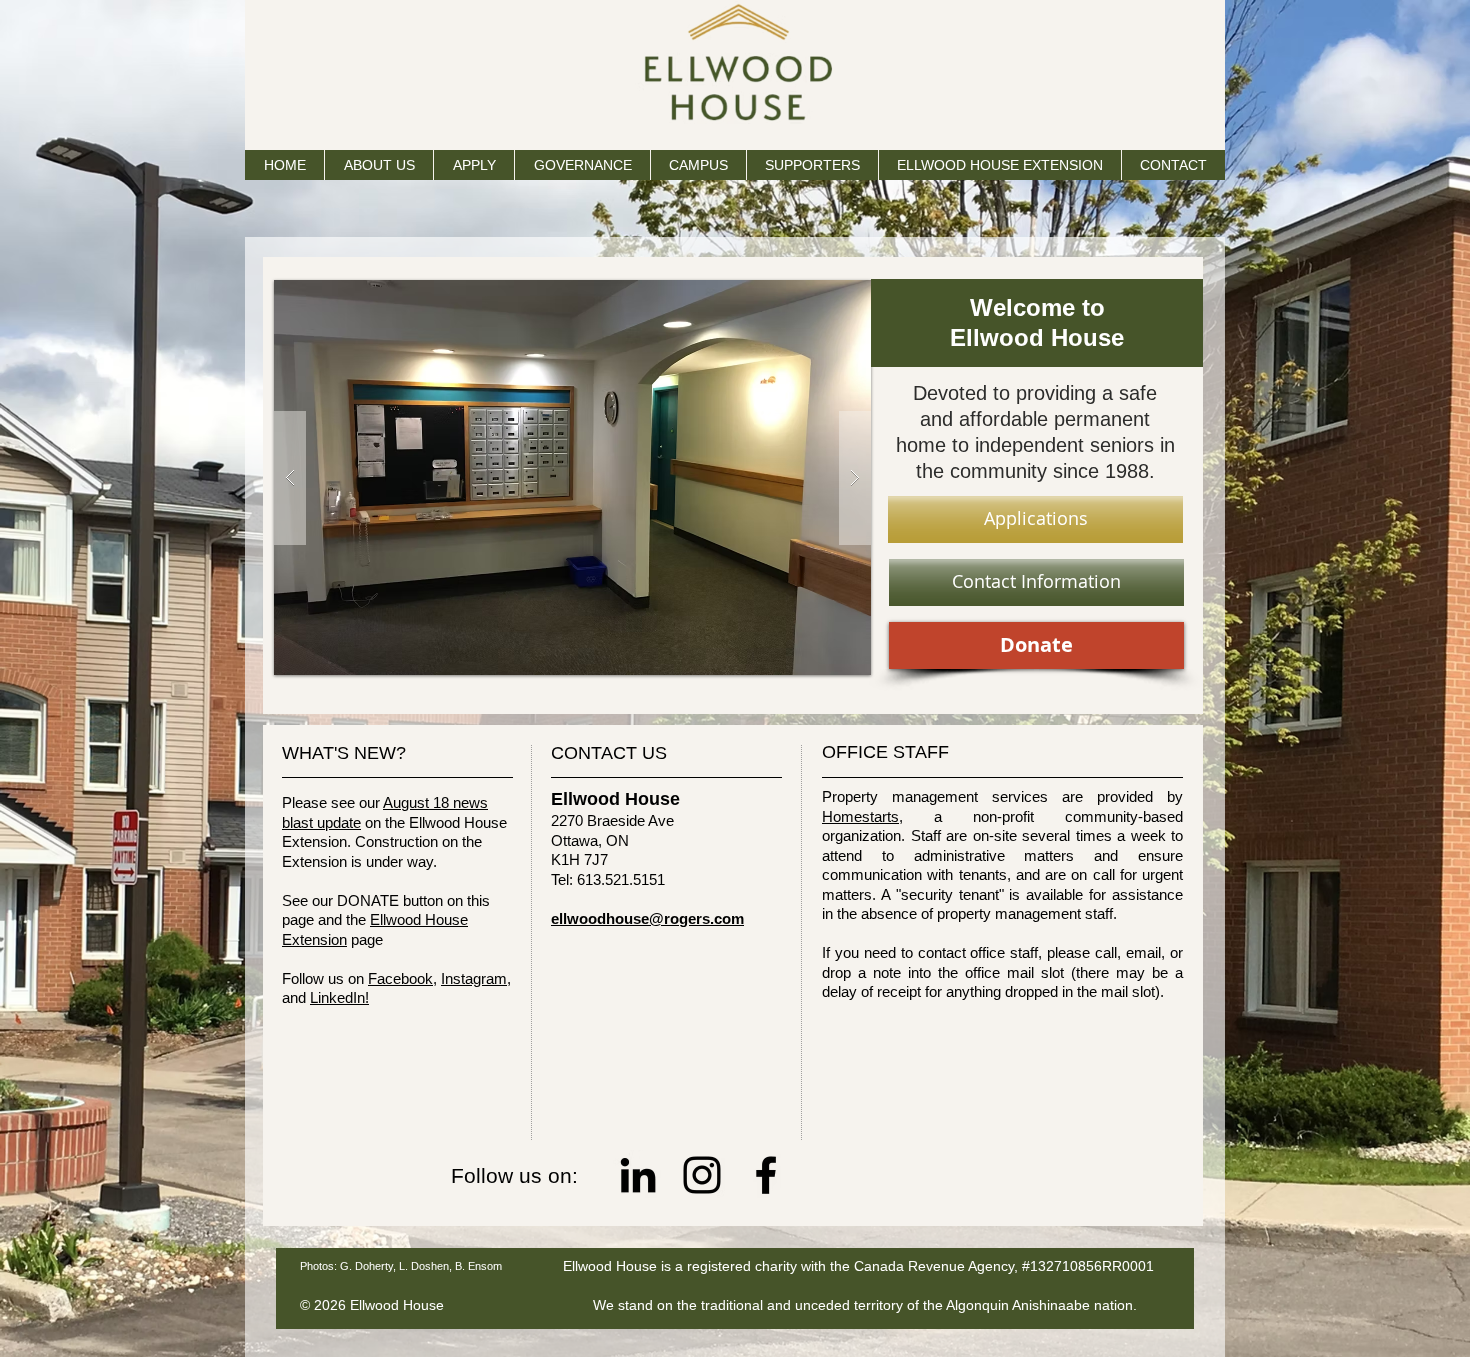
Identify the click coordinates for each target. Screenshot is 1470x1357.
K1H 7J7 (579, 859)
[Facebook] (766, 1175)
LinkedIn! (339, 997)
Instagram (474, 978)
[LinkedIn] (638, 1175)
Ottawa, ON (590, 840)
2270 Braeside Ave (612, 820)
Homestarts (860, 816)
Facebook (400, 978)
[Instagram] (702, 1175)
